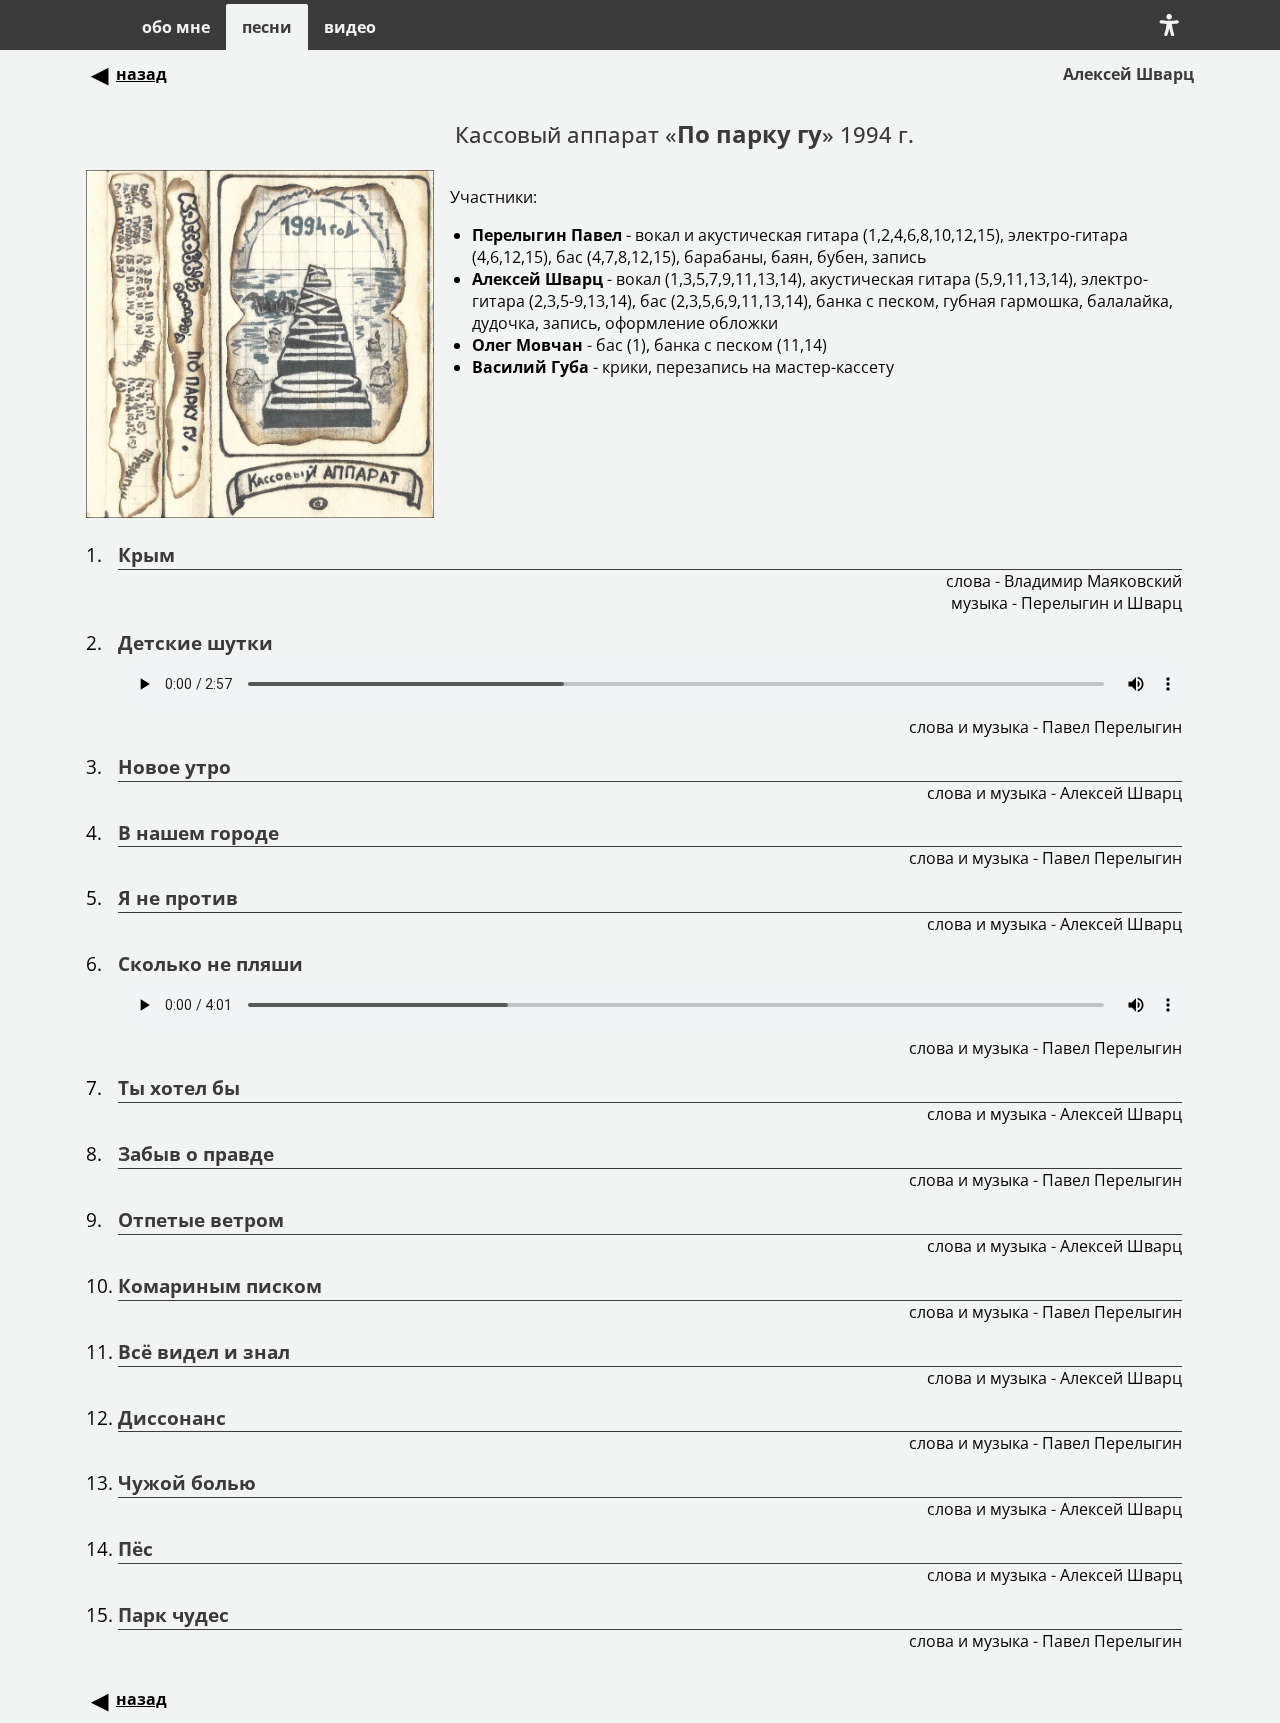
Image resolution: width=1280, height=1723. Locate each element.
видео (350, 27)
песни (267, 27)
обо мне (176, 27)
